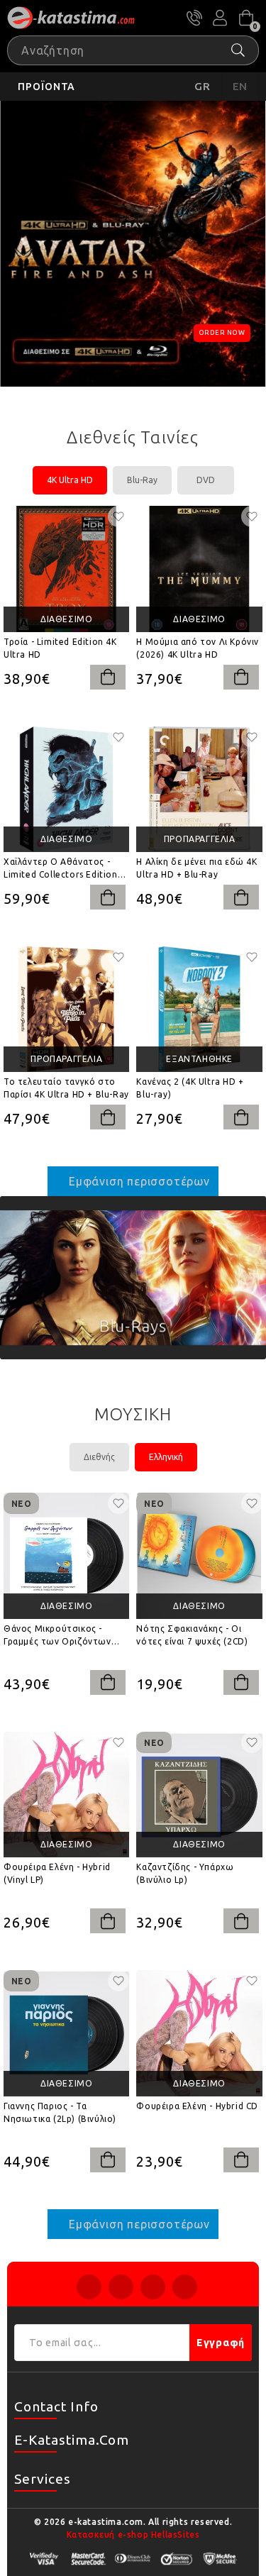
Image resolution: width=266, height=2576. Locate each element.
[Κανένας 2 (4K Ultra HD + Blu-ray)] (199, 1009)
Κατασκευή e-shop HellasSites (133, 2534)
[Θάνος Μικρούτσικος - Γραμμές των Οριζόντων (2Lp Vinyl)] (66, 1555)
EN (240, 86)
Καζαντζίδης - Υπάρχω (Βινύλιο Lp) (185, 1873)
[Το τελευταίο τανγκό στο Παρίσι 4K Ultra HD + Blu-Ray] (66, 1009)
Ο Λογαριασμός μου (220, 18)
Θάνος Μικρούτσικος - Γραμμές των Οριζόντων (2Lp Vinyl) (57, 1636)
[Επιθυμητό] (118, 516)
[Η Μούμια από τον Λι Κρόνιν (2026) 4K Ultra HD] (199, 569)
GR (203, 86)
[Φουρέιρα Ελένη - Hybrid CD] (199, 2033)
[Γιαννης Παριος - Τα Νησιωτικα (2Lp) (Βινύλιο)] (66, 2033)
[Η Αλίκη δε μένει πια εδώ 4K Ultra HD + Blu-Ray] (199, 789)
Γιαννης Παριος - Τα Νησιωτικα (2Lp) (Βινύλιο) (60, 2112)
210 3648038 (194, 18)
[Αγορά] (108, 677)
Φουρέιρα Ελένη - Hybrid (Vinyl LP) (57, 1873)
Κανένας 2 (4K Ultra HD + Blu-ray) (190, 1088)
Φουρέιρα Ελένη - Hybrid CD (197, 2106)
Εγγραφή (221, 2343)
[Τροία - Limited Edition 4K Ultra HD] (66, 569)
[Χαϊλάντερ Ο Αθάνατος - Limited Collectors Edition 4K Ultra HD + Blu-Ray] (66, 789)
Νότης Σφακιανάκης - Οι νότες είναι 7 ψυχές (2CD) (192, 1635)
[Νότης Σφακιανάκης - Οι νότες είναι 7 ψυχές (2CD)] (199, 1555)
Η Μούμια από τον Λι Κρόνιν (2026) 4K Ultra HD (198, 648)
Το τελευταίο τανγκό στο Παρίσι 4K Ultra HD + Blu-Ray (66, 1088)
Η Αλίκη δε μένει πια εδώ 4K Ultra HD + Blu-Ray (196, 868)
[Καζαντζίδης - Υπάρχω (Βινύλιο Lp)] (199, 1795)
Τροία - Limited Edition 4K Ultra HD (60, 648)
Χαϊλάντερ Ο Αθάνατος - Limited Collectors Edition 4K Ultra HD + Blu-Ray (61, 869)
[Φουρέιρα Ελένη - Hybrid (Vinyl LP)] (66, 1795)
